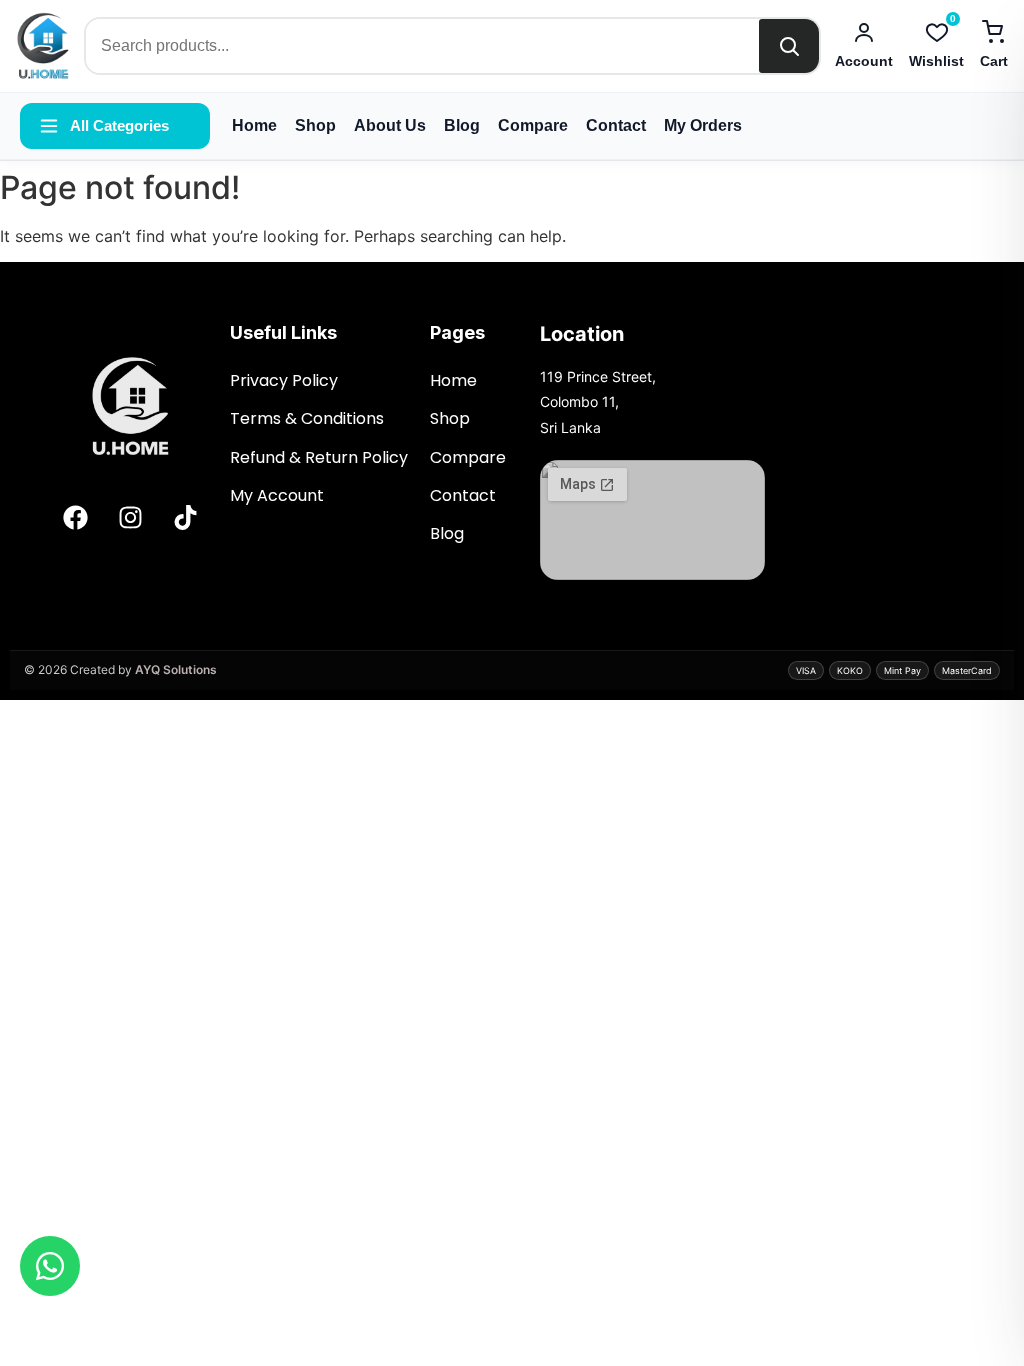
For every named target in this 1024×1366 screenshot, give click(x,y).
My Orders (703, 125)
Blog (462, 125)
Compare (533, 125)
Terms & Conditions (309, 418)
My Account (279, 495)
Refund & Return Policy (319, 457)
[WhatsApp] (50, 1266)
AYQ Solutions (176, 669)
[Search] (789, 46)
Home (254, 125)
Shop (315, 125)
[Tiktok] (185, 517)
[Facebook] (75, 517)
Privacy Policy (284, 380)
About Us (390, 125)
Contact (616, 125)
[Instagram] (130, 517)
